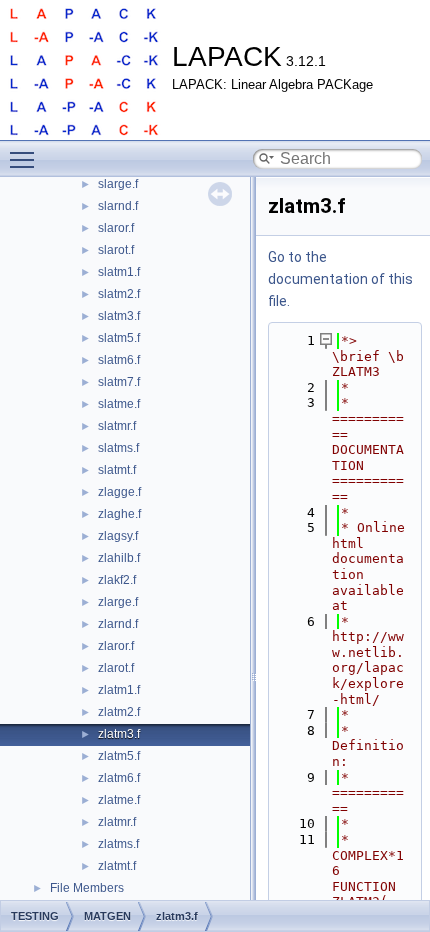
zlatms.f (118, 844)
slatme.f (119, 404)
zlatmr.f (117, 822)
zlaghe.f (119, 514)
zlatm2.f (119, 712)
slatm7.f (119, 382)
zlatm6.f (119, 778)
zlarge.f (118, 602)
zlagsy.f (118, 536)
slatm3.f (119, 316)
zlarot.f (116, 668)
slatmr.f (117, 426)
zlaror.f (116, 646)
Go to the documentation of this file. (340, 279)
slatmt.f (117, 470)
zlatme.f (119, 800)
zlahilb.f (119, 558)
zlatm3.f (119, 734)
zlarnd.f (118, 624)
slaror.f (116, 228)
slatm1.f (119, 272)
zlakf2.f (117, 580)
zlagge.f (119, 492)
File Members (87, 888)
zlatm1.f (119, 690)
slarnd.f (118, 206)
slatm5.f (119, 338)
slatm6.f (119, 360)
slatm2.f (119, 294)
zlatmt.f (117, 866)
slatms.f (118, 448)
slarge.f (118, 184)
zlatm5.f (119, 756)
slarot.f (116, 250)
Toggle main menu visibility (26, 159)
